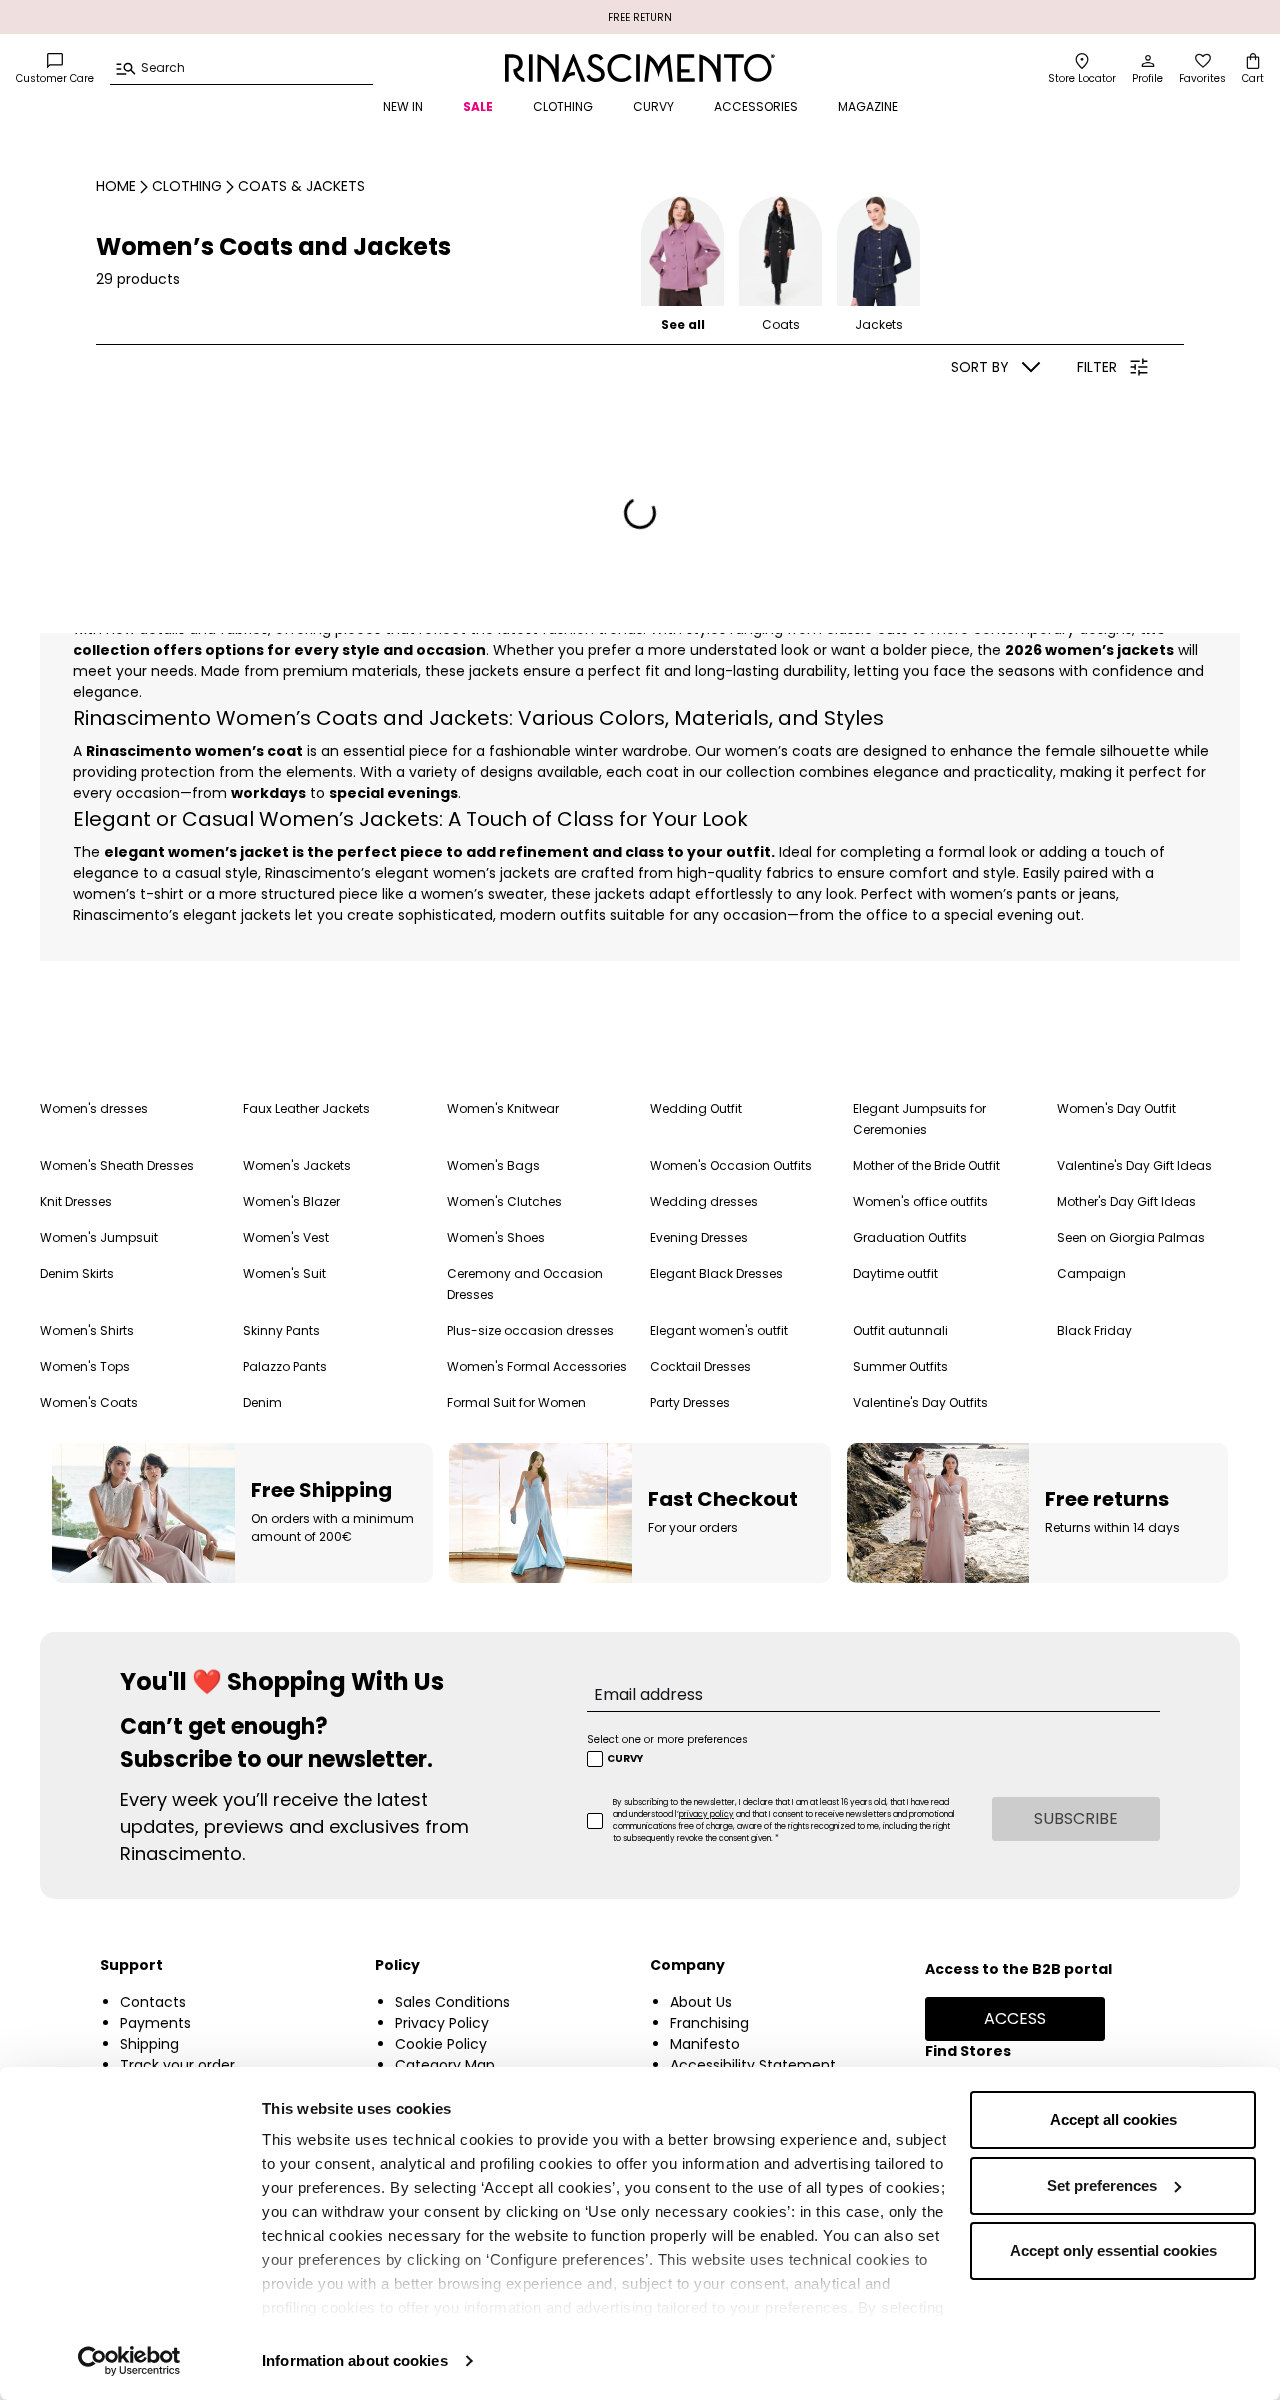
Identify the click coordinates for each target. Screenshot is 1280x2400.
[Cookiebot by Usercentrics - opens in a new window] (129, 2361)
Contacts (153, 2002)
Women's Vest (286, 1237)
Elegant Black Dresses (716, 1273)
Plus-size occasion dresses (530, 1330)
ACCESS (1015, 2018)
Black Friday (1094, 1330)
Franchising (709, 2023)
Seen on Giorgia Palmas (1131, 1237)
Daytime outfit (895, 1273)
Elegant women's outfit (719, 1330)
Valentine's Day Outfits (920, 1402)
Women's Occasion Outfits (731, 1165)
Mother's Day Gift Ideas (1126, 1201)
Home (116, 186)
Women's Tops (85, 1366)
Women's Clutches (504, 1201)
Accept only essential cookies (1113, 2250)
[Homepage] (640, 68)
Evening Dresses (699, 1237)
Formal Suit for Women (516, 1402)
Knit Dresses (76, 1201)
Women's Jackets (297, 1165)
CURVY (653, 106)
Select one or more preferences (667, 1739)
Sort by (980, 367)
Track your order (177, 2065)
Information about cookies (355, 2360)
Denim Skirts (77, 1273)
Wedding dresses (704, 1201)
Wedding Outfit (696, 1108)
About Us (701, 2002)
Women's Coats (89, 1402)
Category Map (445, 2065)
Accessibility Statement (753, 2065)
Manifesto (705, 2044)
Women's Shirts (87, 1330)
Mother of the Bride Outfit (926, 1165)
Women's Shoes (496, 1237)
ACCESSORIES (756, 106)
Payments (155, 2023)
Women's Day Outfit (1116, 1108)
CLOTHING (563, 106)
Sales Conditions (452, 2002)
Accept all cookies (1113, 2119)
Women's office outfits (920, 1201)
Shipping (149, 2044)
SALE (478, 106)
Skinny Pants (281, 1330)
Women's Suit (284, 1273)
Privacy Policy (442, 2023)
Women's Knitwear (503, 1108)
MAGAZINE (868, 106)
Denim (262, 1402)
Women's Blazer (291, 1201)
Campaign (1091, 1273)
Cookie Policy (441, 2044)
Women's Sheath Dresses (117, 1165)
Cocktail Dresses (700, 1366)
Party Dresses (690, 1402)
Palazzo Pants (285, 1366)
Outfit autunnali (900, 1330)
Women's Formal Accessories (537, 1366)
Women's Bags (493, 1165)
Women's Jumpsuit (99, 1237)
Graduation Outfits (910, 1237)
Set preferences (1102, 2185)
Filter (1097, 367)
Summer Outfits (900, 1366)
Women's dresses (94, 1108)
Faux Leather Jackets (306, 1108)
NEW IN (403, 106)
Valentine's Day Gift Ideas (1134, 1165)
